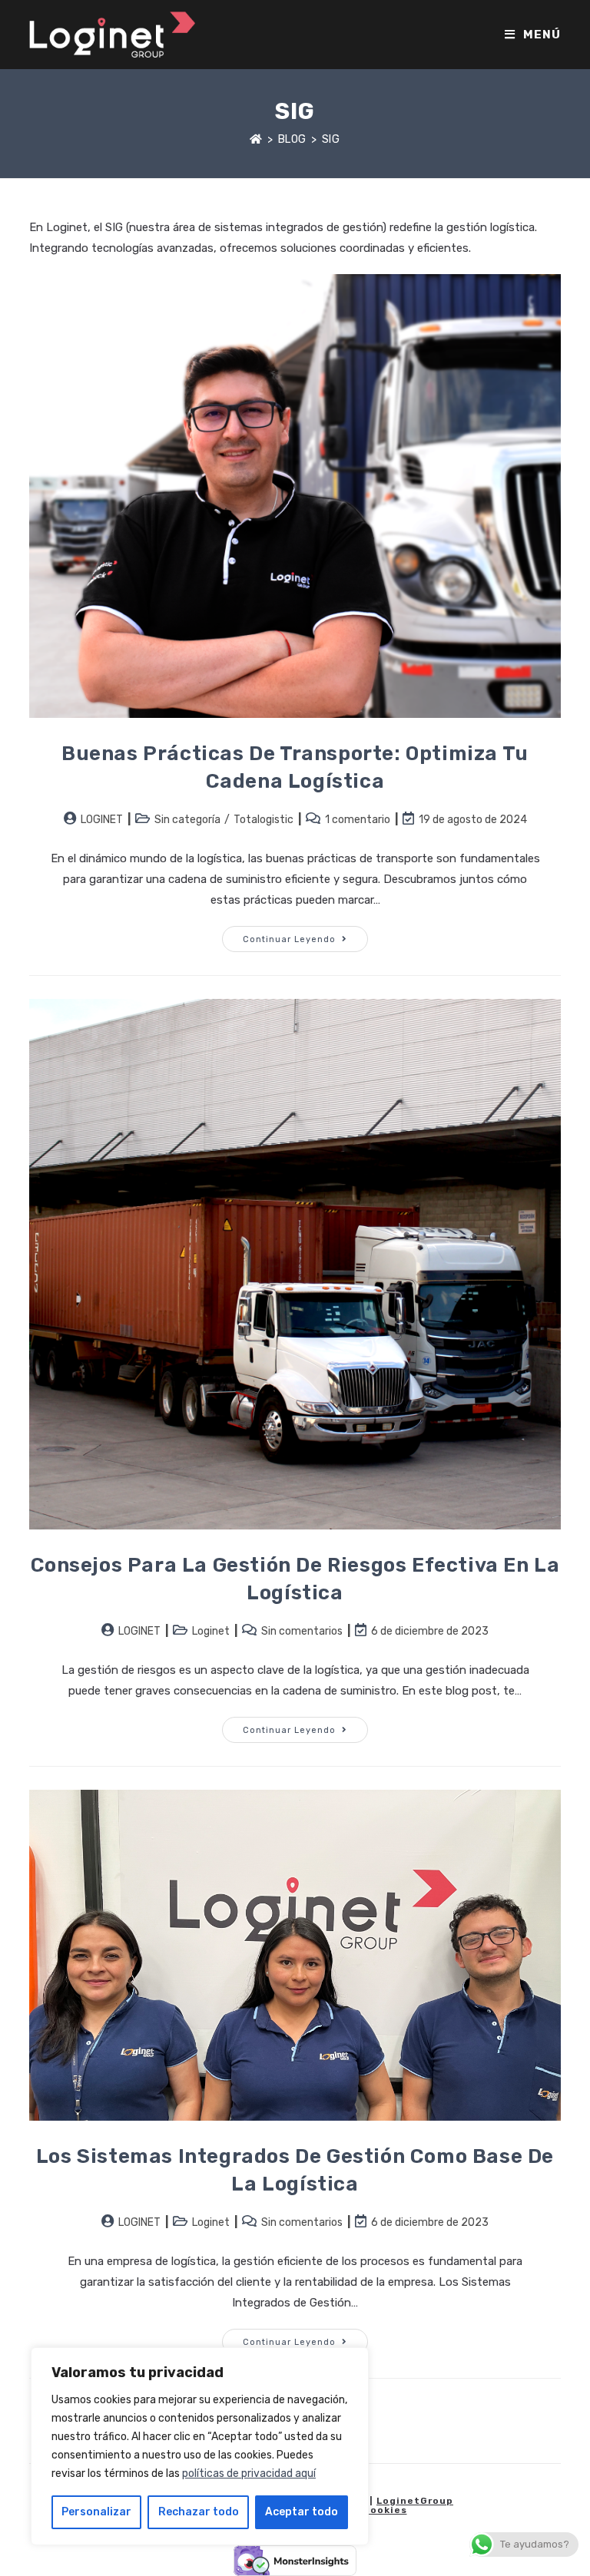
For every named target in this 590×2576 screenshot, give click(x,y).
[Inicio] (256, 139)
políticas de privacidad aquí (249, 2473)
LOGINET (102, 820)
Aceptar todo (302, 2512)
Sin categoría (187, 820)
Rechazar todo (199, 2512)
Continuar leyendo (305, 935)
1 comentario (358, 820)
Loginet (211, 1631)
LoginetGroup (415, 2501)
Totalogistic (264, 820)
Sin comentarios (302, 1631)
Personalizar (96, 2512)
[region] (200, 2446)
